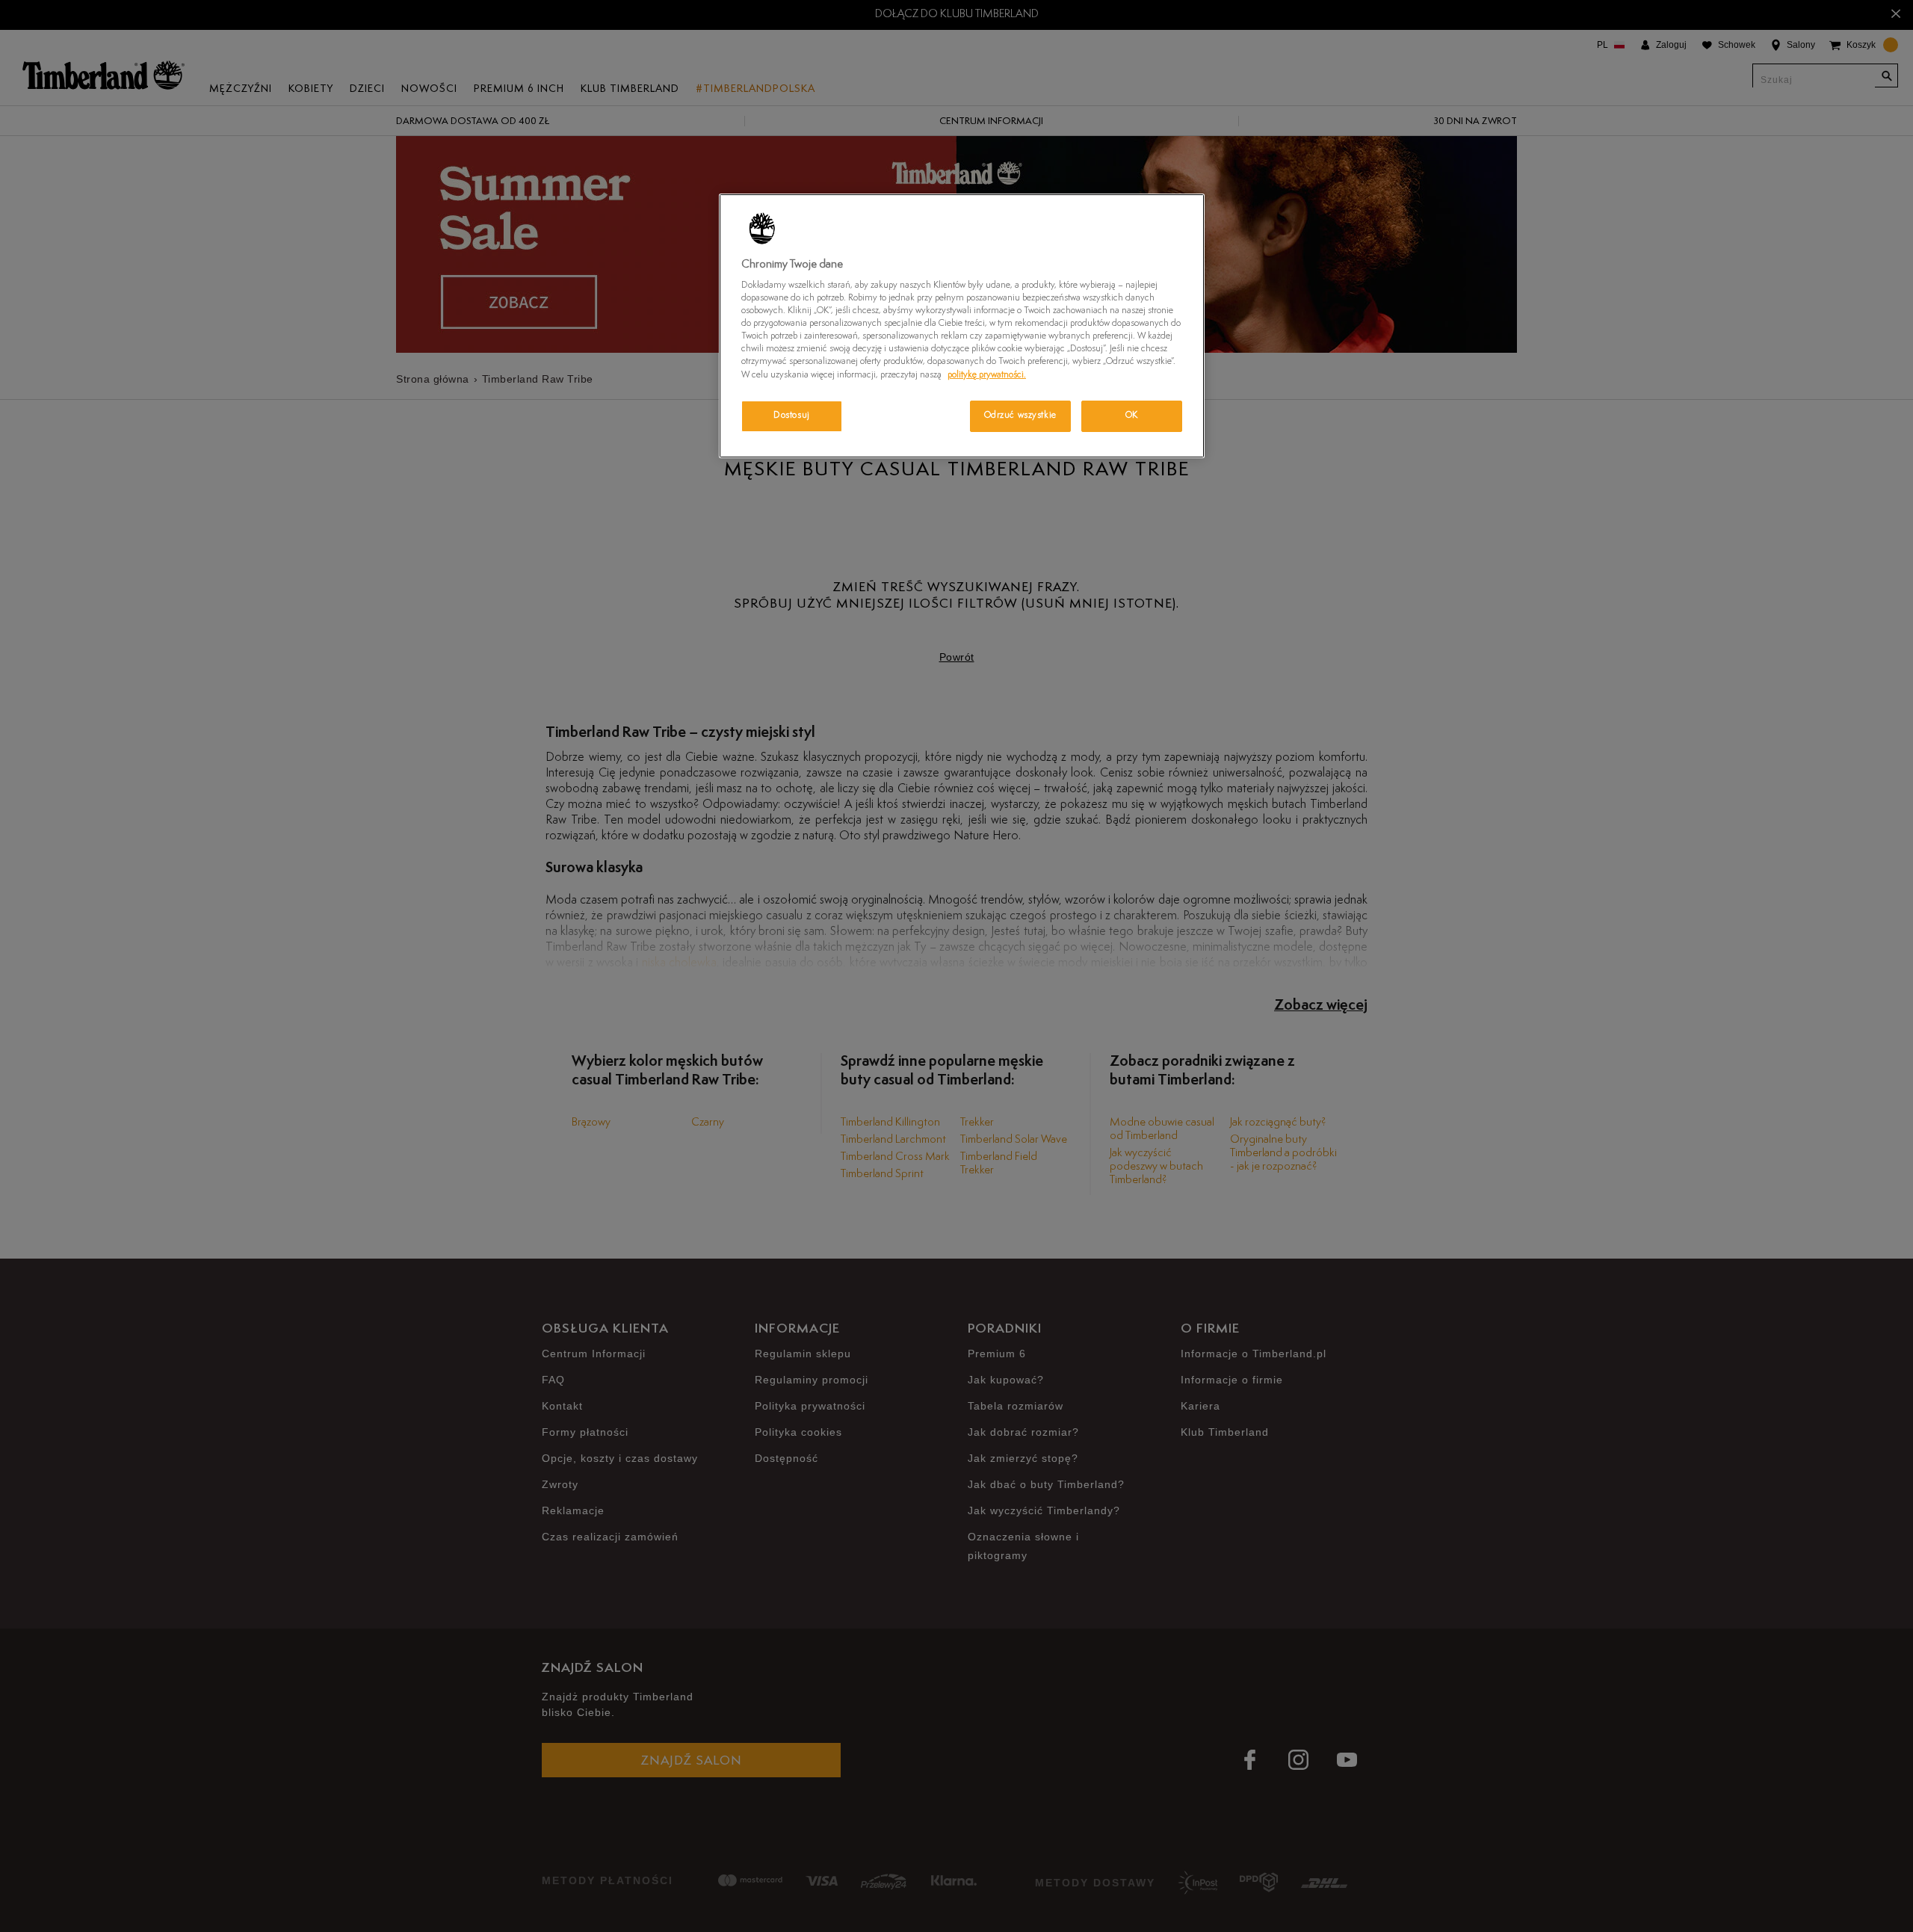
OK (1132, 416)
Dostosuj (792, 416)
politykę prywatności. (987, 375)
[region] (962, 326)
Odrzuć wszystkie (1020, 416)
